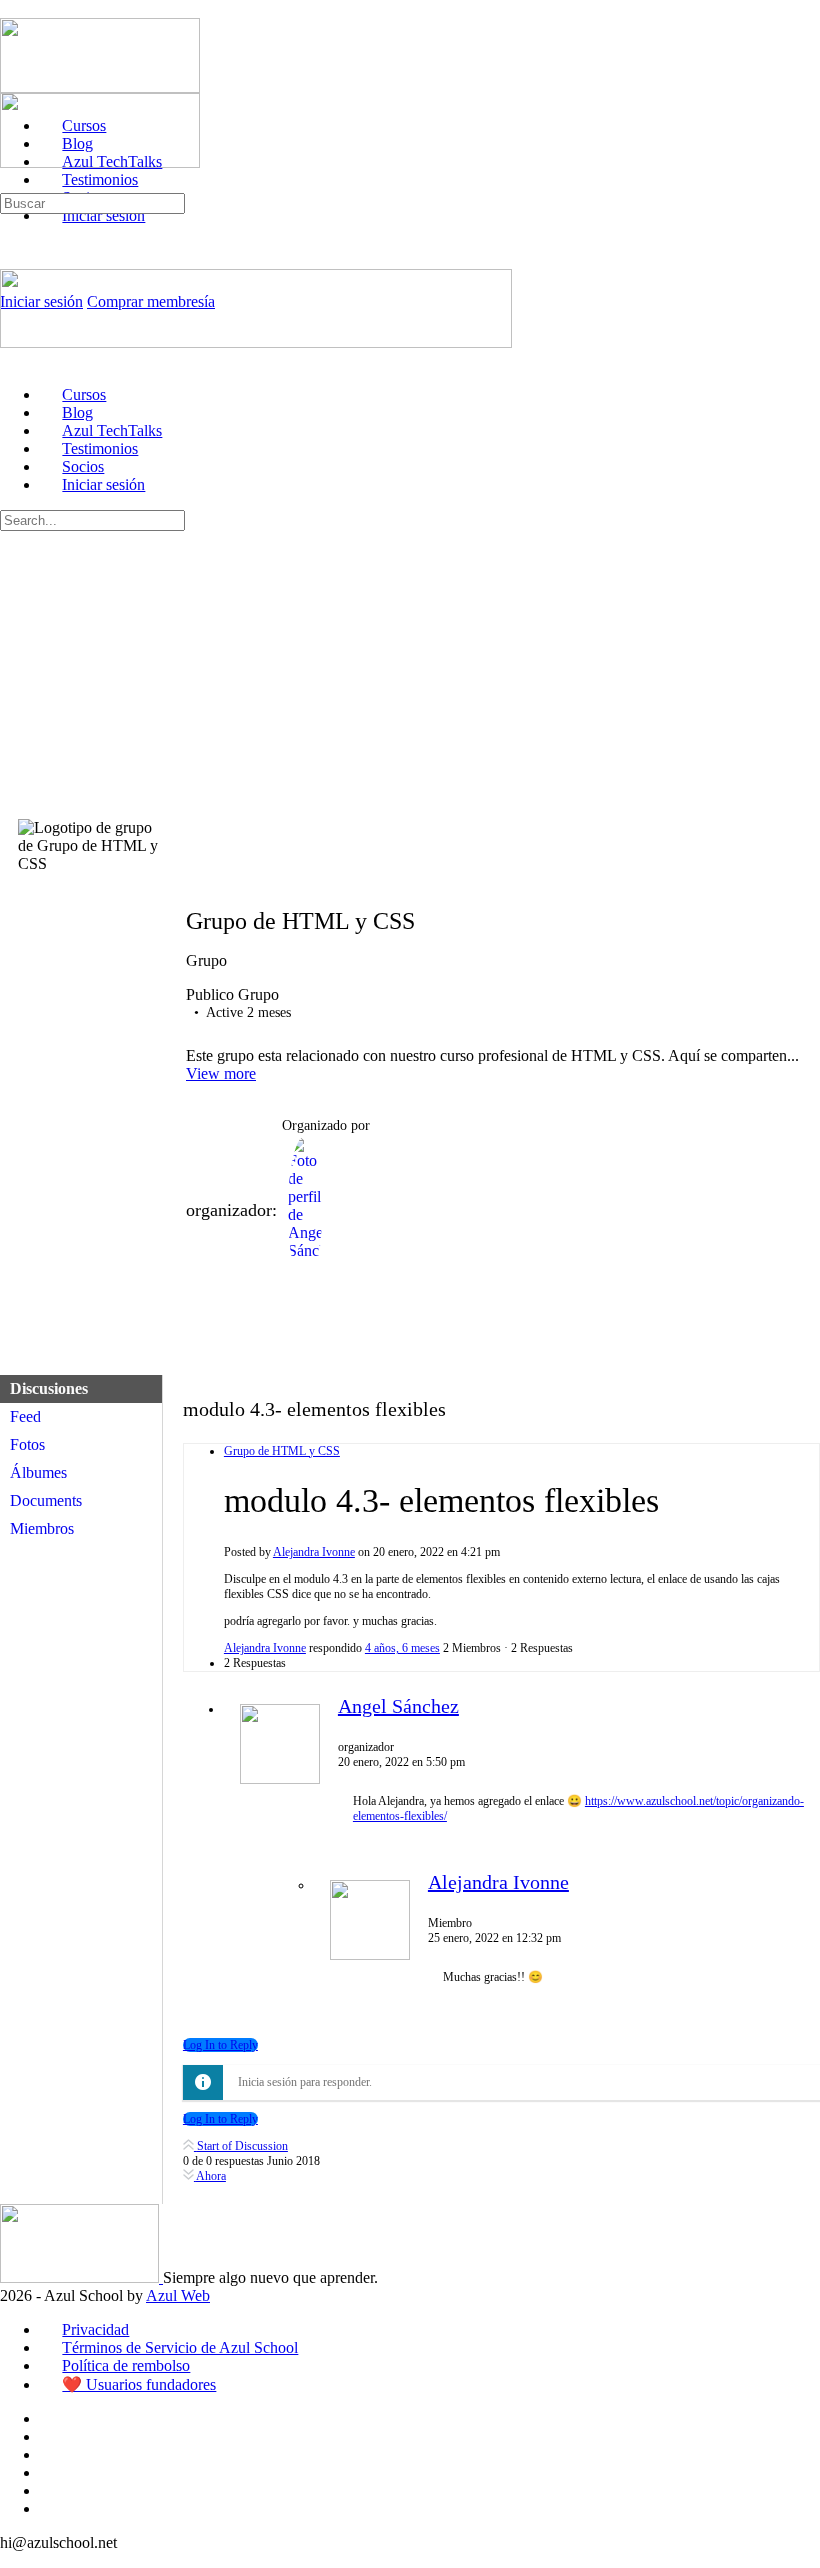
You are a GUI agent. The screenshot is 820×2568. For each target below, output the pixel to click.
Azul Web (178, 2295)
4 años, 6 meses (402, 1648)
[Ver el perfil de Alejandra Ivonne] (370, 1956)
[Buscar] (11, 183)
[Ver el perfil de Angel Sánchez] (280, 1780)
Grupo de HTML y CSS (282, 1451)
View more (221, 1073)
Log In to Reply (220, 2045)
